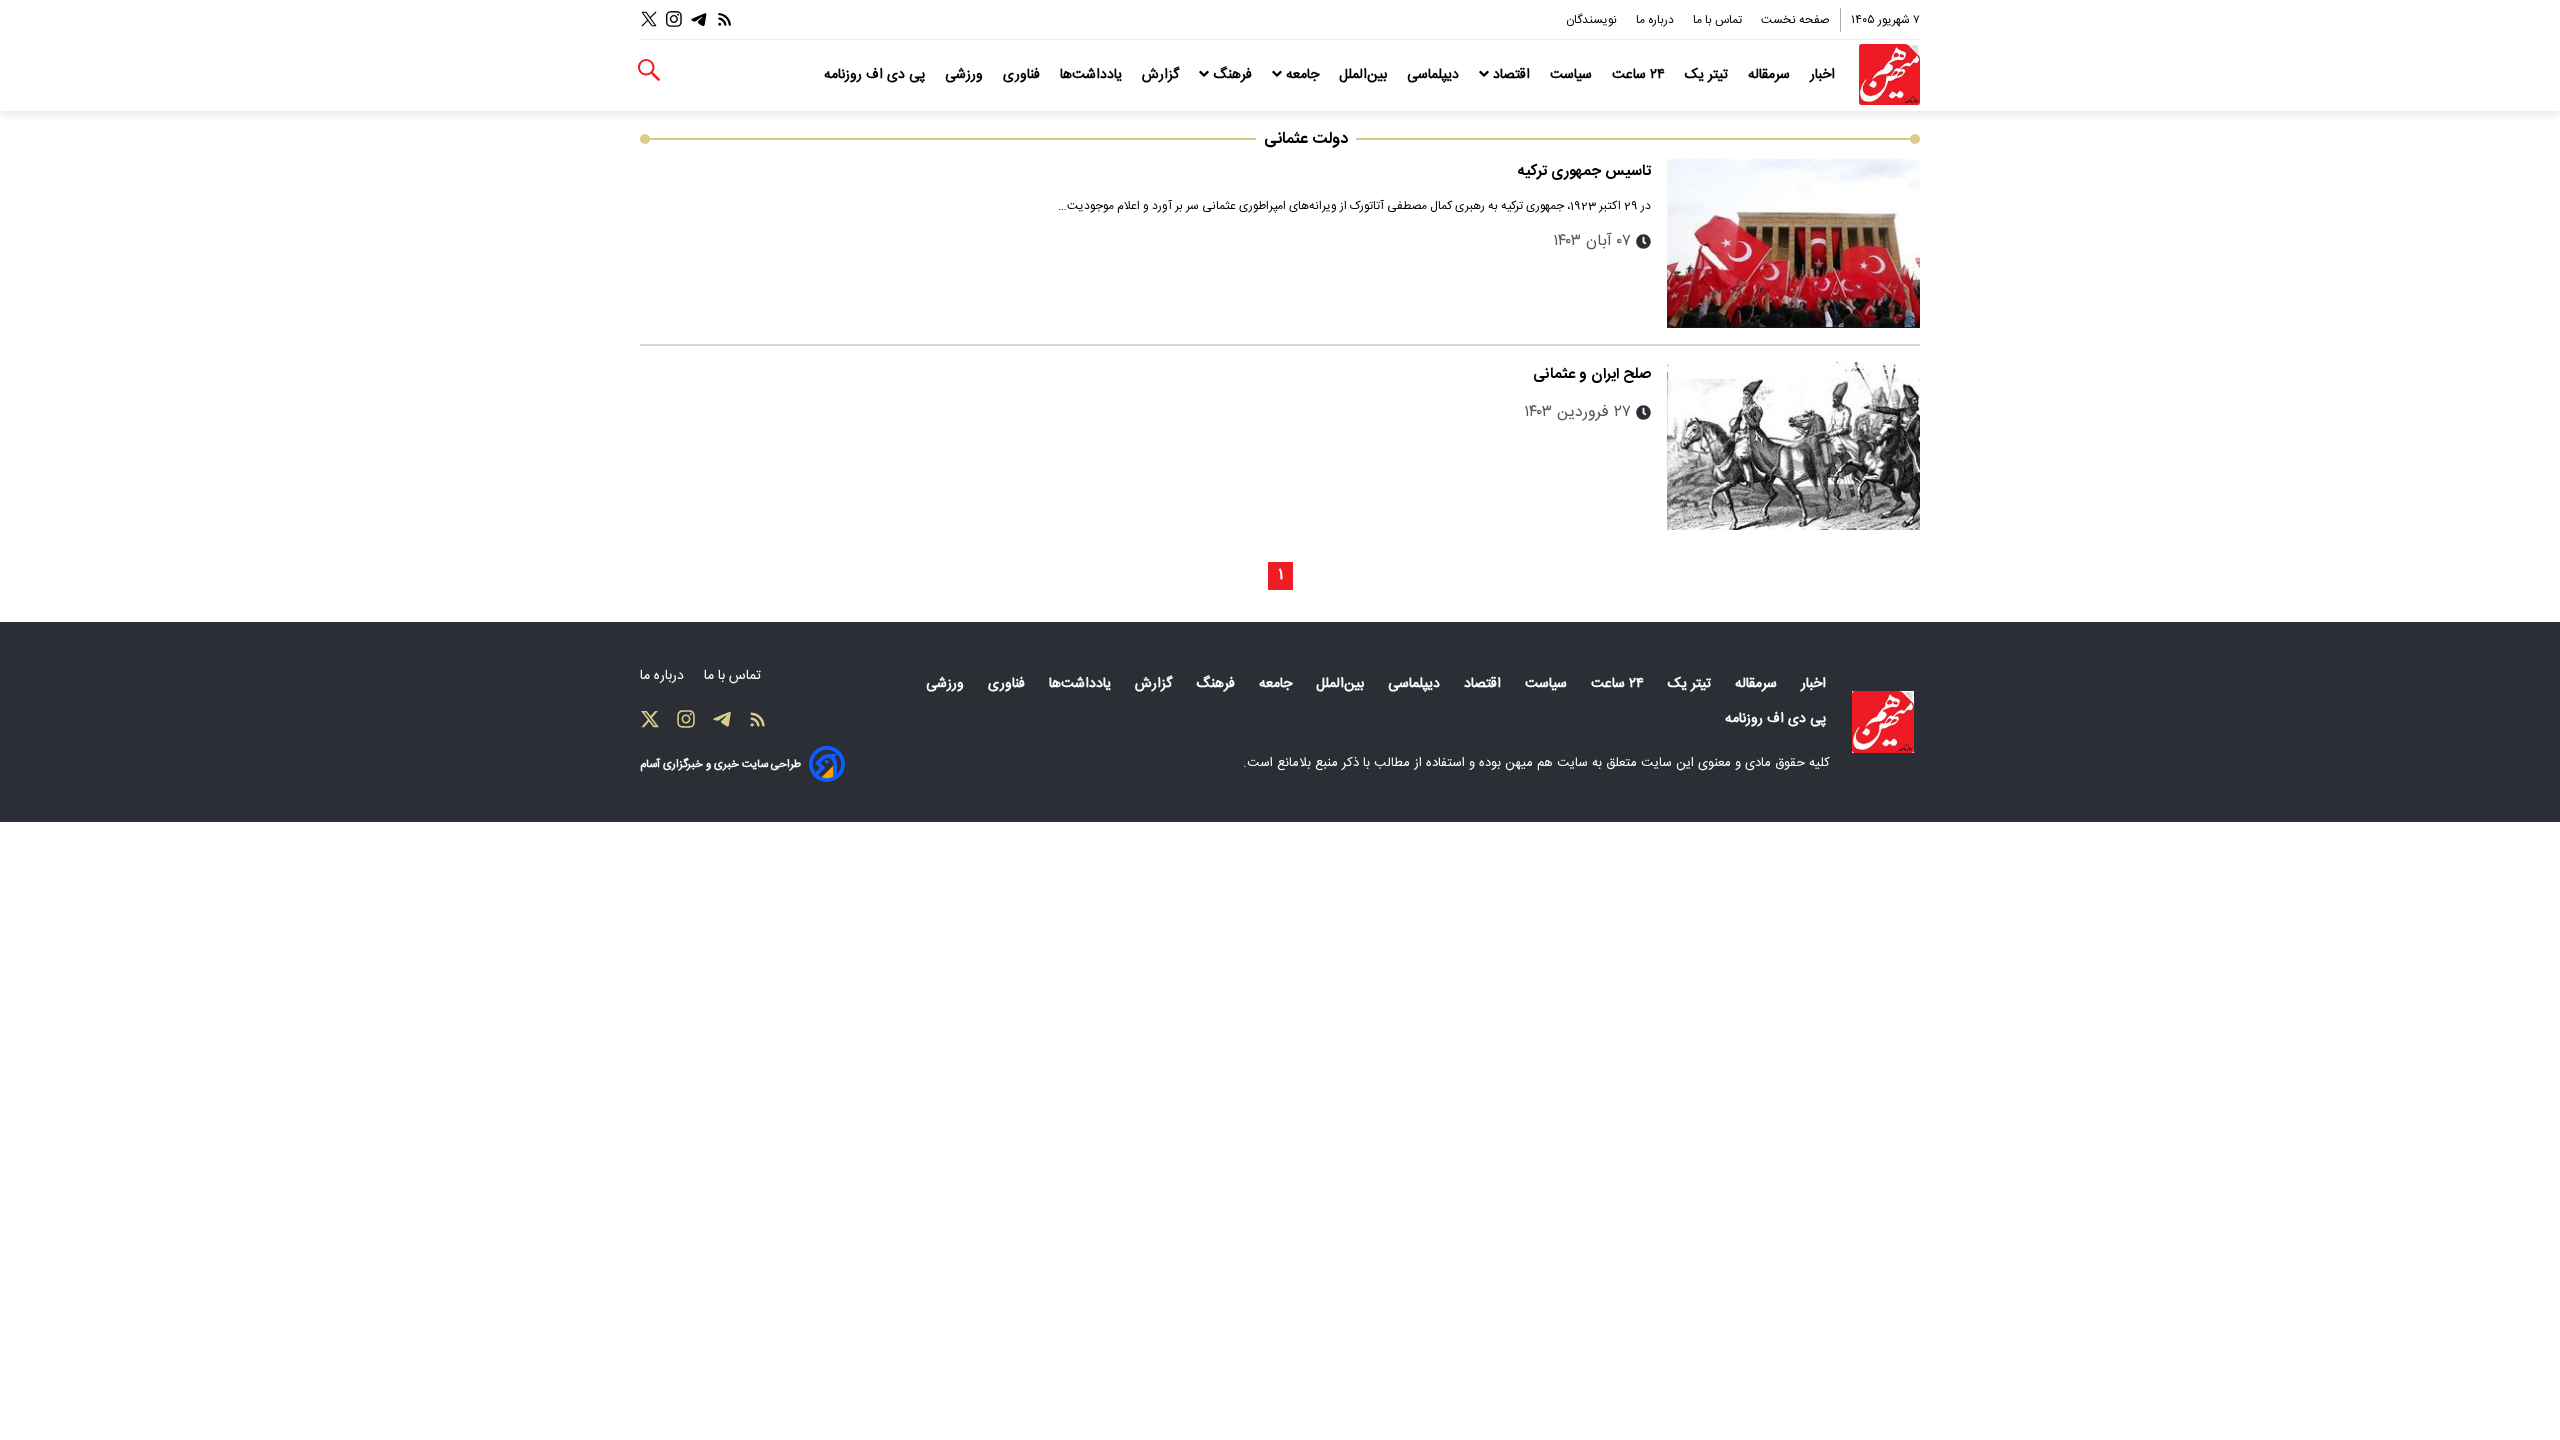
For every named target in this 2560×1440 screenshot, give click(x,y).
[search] (649, 70)
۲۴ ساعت (1640, 75)
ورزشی (966, 75)
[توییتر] (649, 19)
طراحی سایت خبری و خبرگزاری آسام (720, 764)
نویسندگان (1593, 20)
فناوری (1023, 75)
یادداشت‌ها (1093, 75)
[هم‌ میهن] (1883, 722)
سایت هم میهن (1546, 763)
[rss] (725, 19)
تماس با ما (1719, 20)
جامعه (1302, 75)
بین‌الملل (1365, 75)
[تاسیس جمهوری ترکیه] (1793, 243)
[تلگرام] (699, 19)
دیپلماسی (1435, 75)
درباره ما (1656, 20)
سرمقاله (1771, 75)
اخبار (1824, 75)
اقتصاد (1511, 75)
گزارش (1162, 75)
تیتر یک (1708, 75)
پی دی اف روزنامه (876, 75)
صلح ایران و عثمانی (1592, 374)
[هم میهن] (1889, 74)
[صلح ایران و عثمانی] (1793, 446)
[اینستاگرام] (674, 19)
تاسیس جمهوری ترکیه (1584, 171)
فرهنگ (1232, 75)
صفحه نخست (1795, 20)
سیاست (1573, 75)
